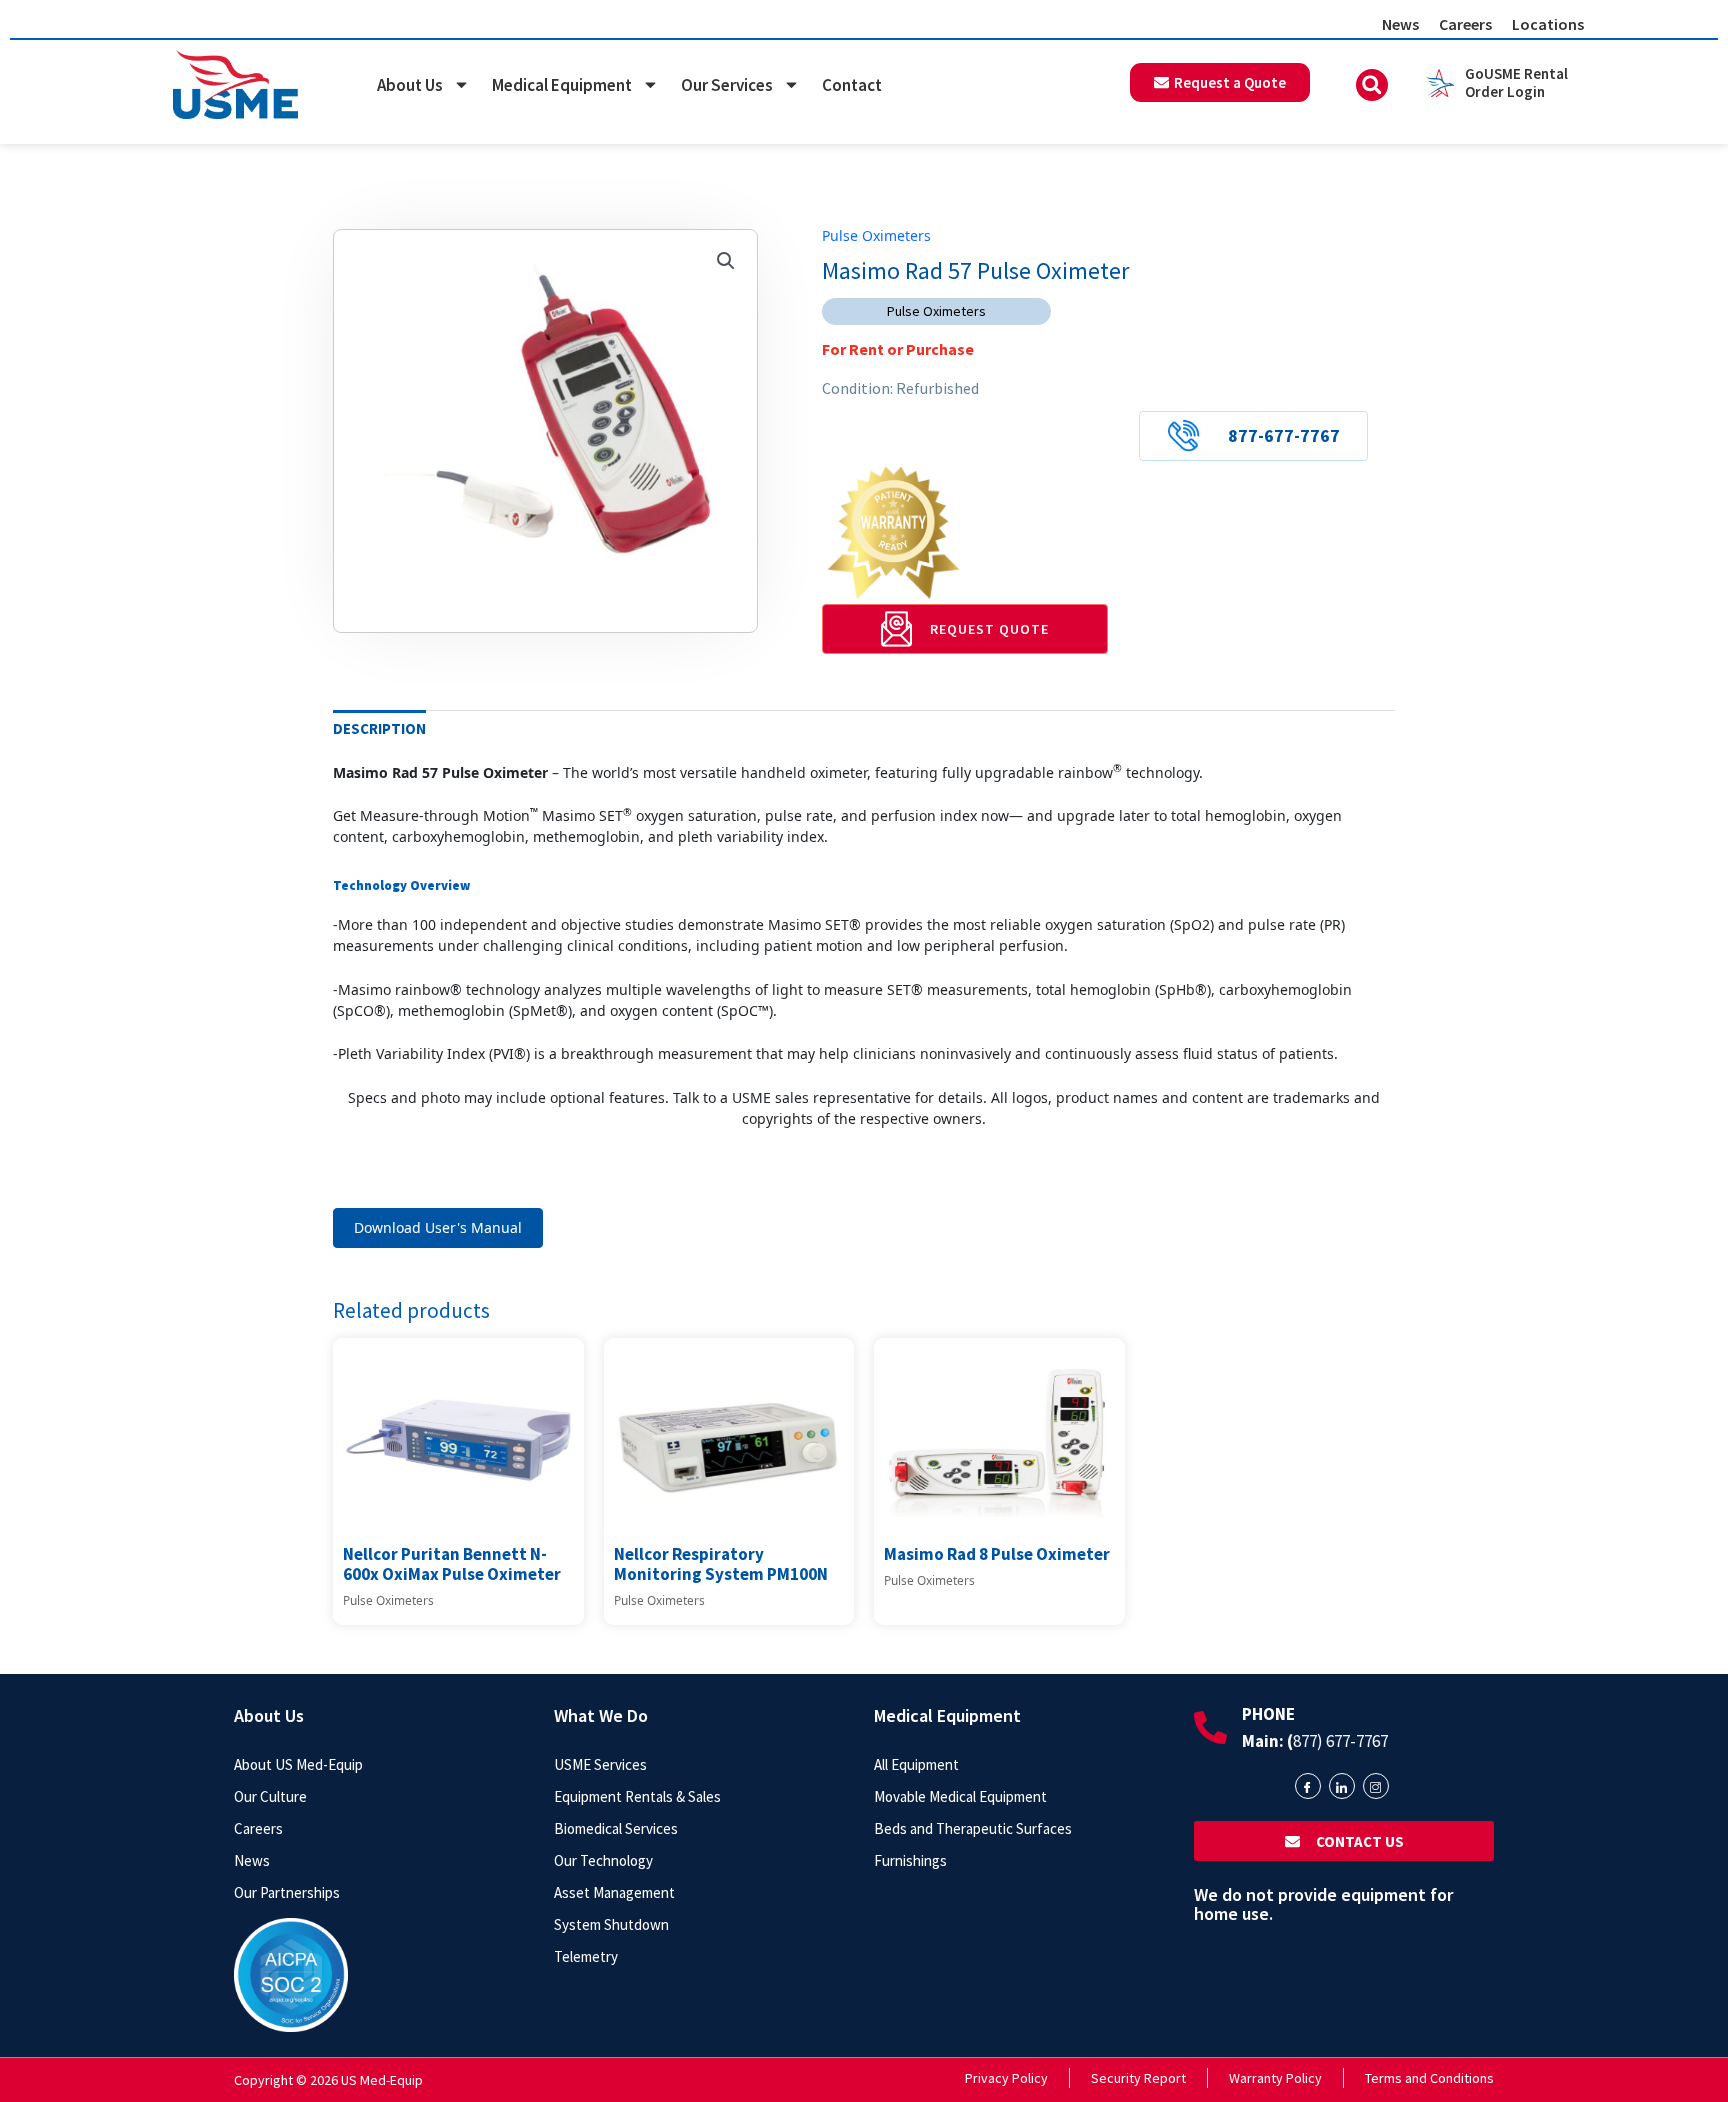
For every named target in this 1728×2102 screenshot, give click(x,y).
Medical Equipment (562, 85)
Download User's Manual (438, 1227)
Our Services (727, 85)
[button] (1372, 85)
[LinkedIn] (1342, 1786)
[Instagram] (1376, 1786)
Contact (852, 85)
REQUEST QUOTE (989, 629)
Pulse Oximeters (876, 235)
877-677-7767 (1284, 435)
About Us (410, 85)
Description (379, 728)
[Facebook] (1308, 1786)
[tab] (379, 729)
